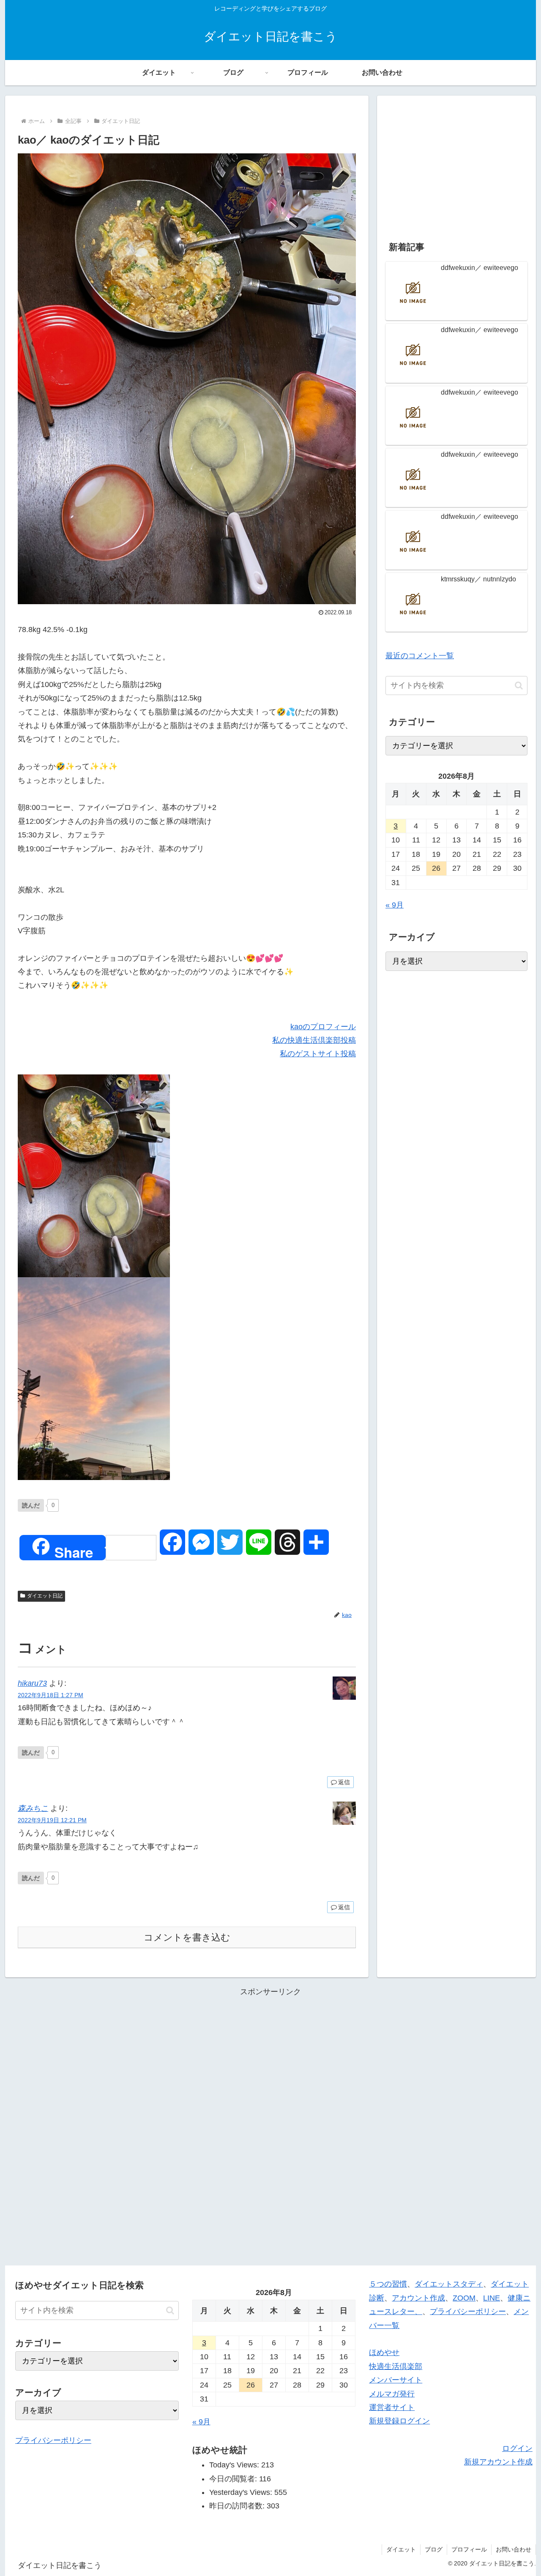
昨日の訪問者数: (238, 2506)
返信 (344, 1782)
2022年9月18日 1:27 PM (51, 1695)
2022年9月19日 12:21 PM (52, 1820)
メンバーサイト (396, 2380)
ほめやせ (384, 2352)
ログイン (517, 2448)
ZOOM (464, 2298)
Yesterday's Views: (242, 2492)
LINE (492, 2298)
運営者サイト (392, 2407)
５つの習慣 (388, 2284)
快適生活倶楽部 (396, 2366)
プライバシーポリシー (53, 2440)
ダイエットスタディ (449, 2284)
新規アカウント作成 (498, 2462)
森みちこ (33, 1808)
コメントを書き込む (187, 1937)
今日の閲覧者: (234, 2479)
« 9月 (395, 905)
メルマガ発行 (392, 2394)
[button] (519, 686)
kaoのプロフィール (323, 1027)
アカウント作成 (418, 2298)
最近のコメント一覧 (420, 656)
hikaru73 (32, 1683)
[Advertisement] (456, 163)
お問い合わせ (514, 2549)
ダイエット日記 (45, 1596)
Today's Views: (235, 2465)
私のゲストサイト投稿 (318, 1054)
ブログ (434, 2549)
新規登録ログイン (399, 2421)
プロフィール (469, 2549)
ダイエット (401, 2549)
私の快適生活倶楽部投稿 (314, 1040)
